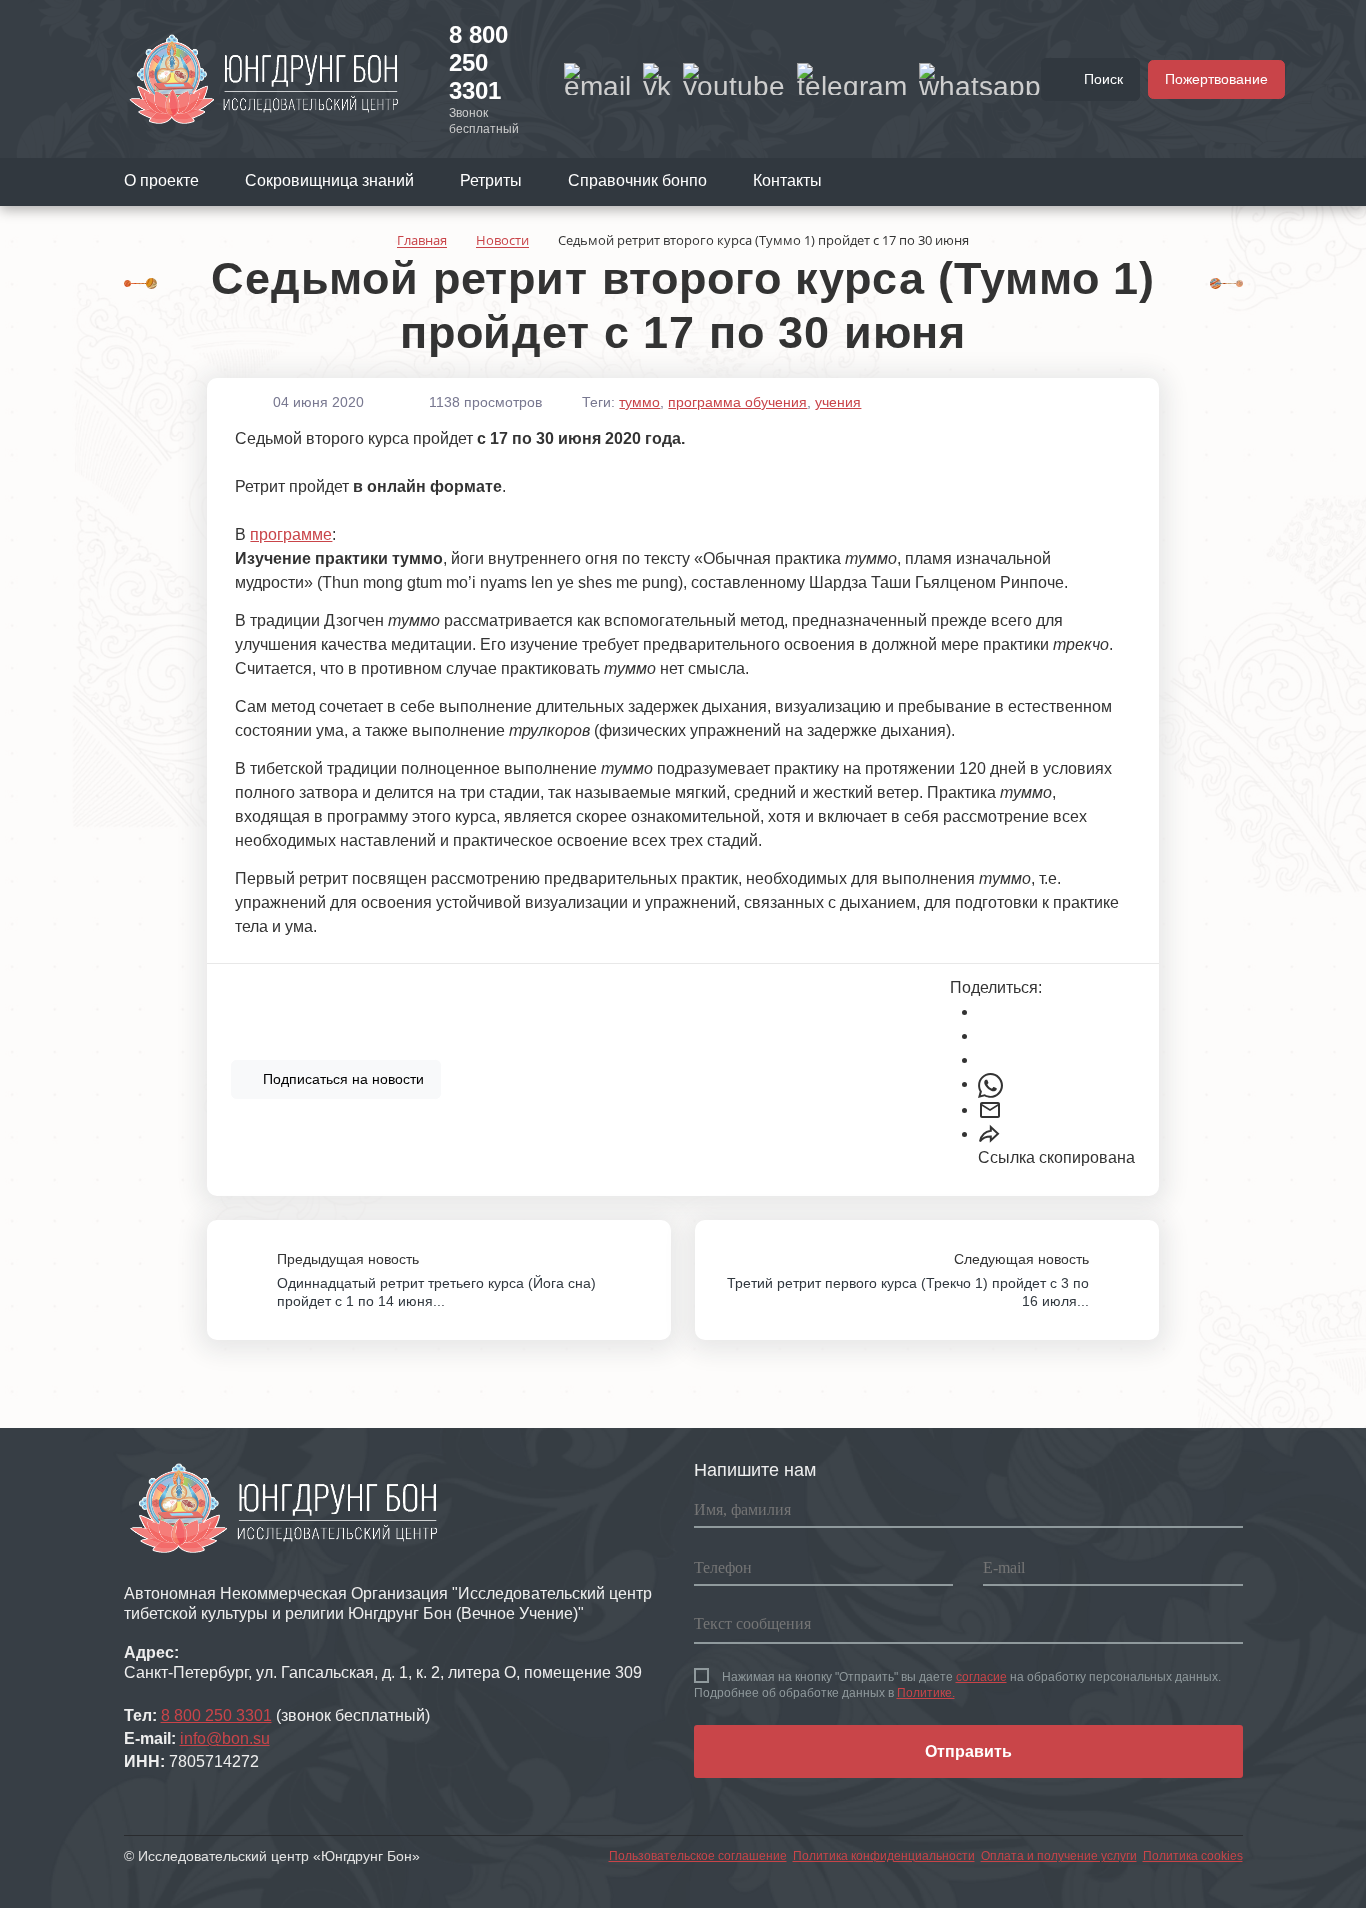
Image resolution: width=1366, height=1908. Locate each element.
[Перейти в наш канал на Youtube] (734, 79)
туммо (639, 402)
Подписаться (341, 1079)
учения (838, 402)
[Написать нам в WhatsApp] (980, 79)
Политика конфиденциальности (884, 1856)
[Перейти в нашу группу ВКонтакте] (657, 79)
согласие (981, 1677)
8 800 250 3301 (478, 62)
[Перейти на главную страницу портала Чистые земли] (264, 78)
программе (291, 534)
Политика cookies (1193, 1856)
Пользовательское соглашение (698, 1856)
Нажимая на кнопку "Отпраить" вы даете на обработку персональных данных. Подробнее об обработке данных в (957, 1685)
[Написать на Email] (597, 79)
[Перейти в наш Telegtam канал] (852, 79)
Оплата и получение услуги (1059, 1856)
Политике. (926, 1693)
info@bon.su (225, 1738)
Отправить (968, 1751)
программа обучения (737, 402)
